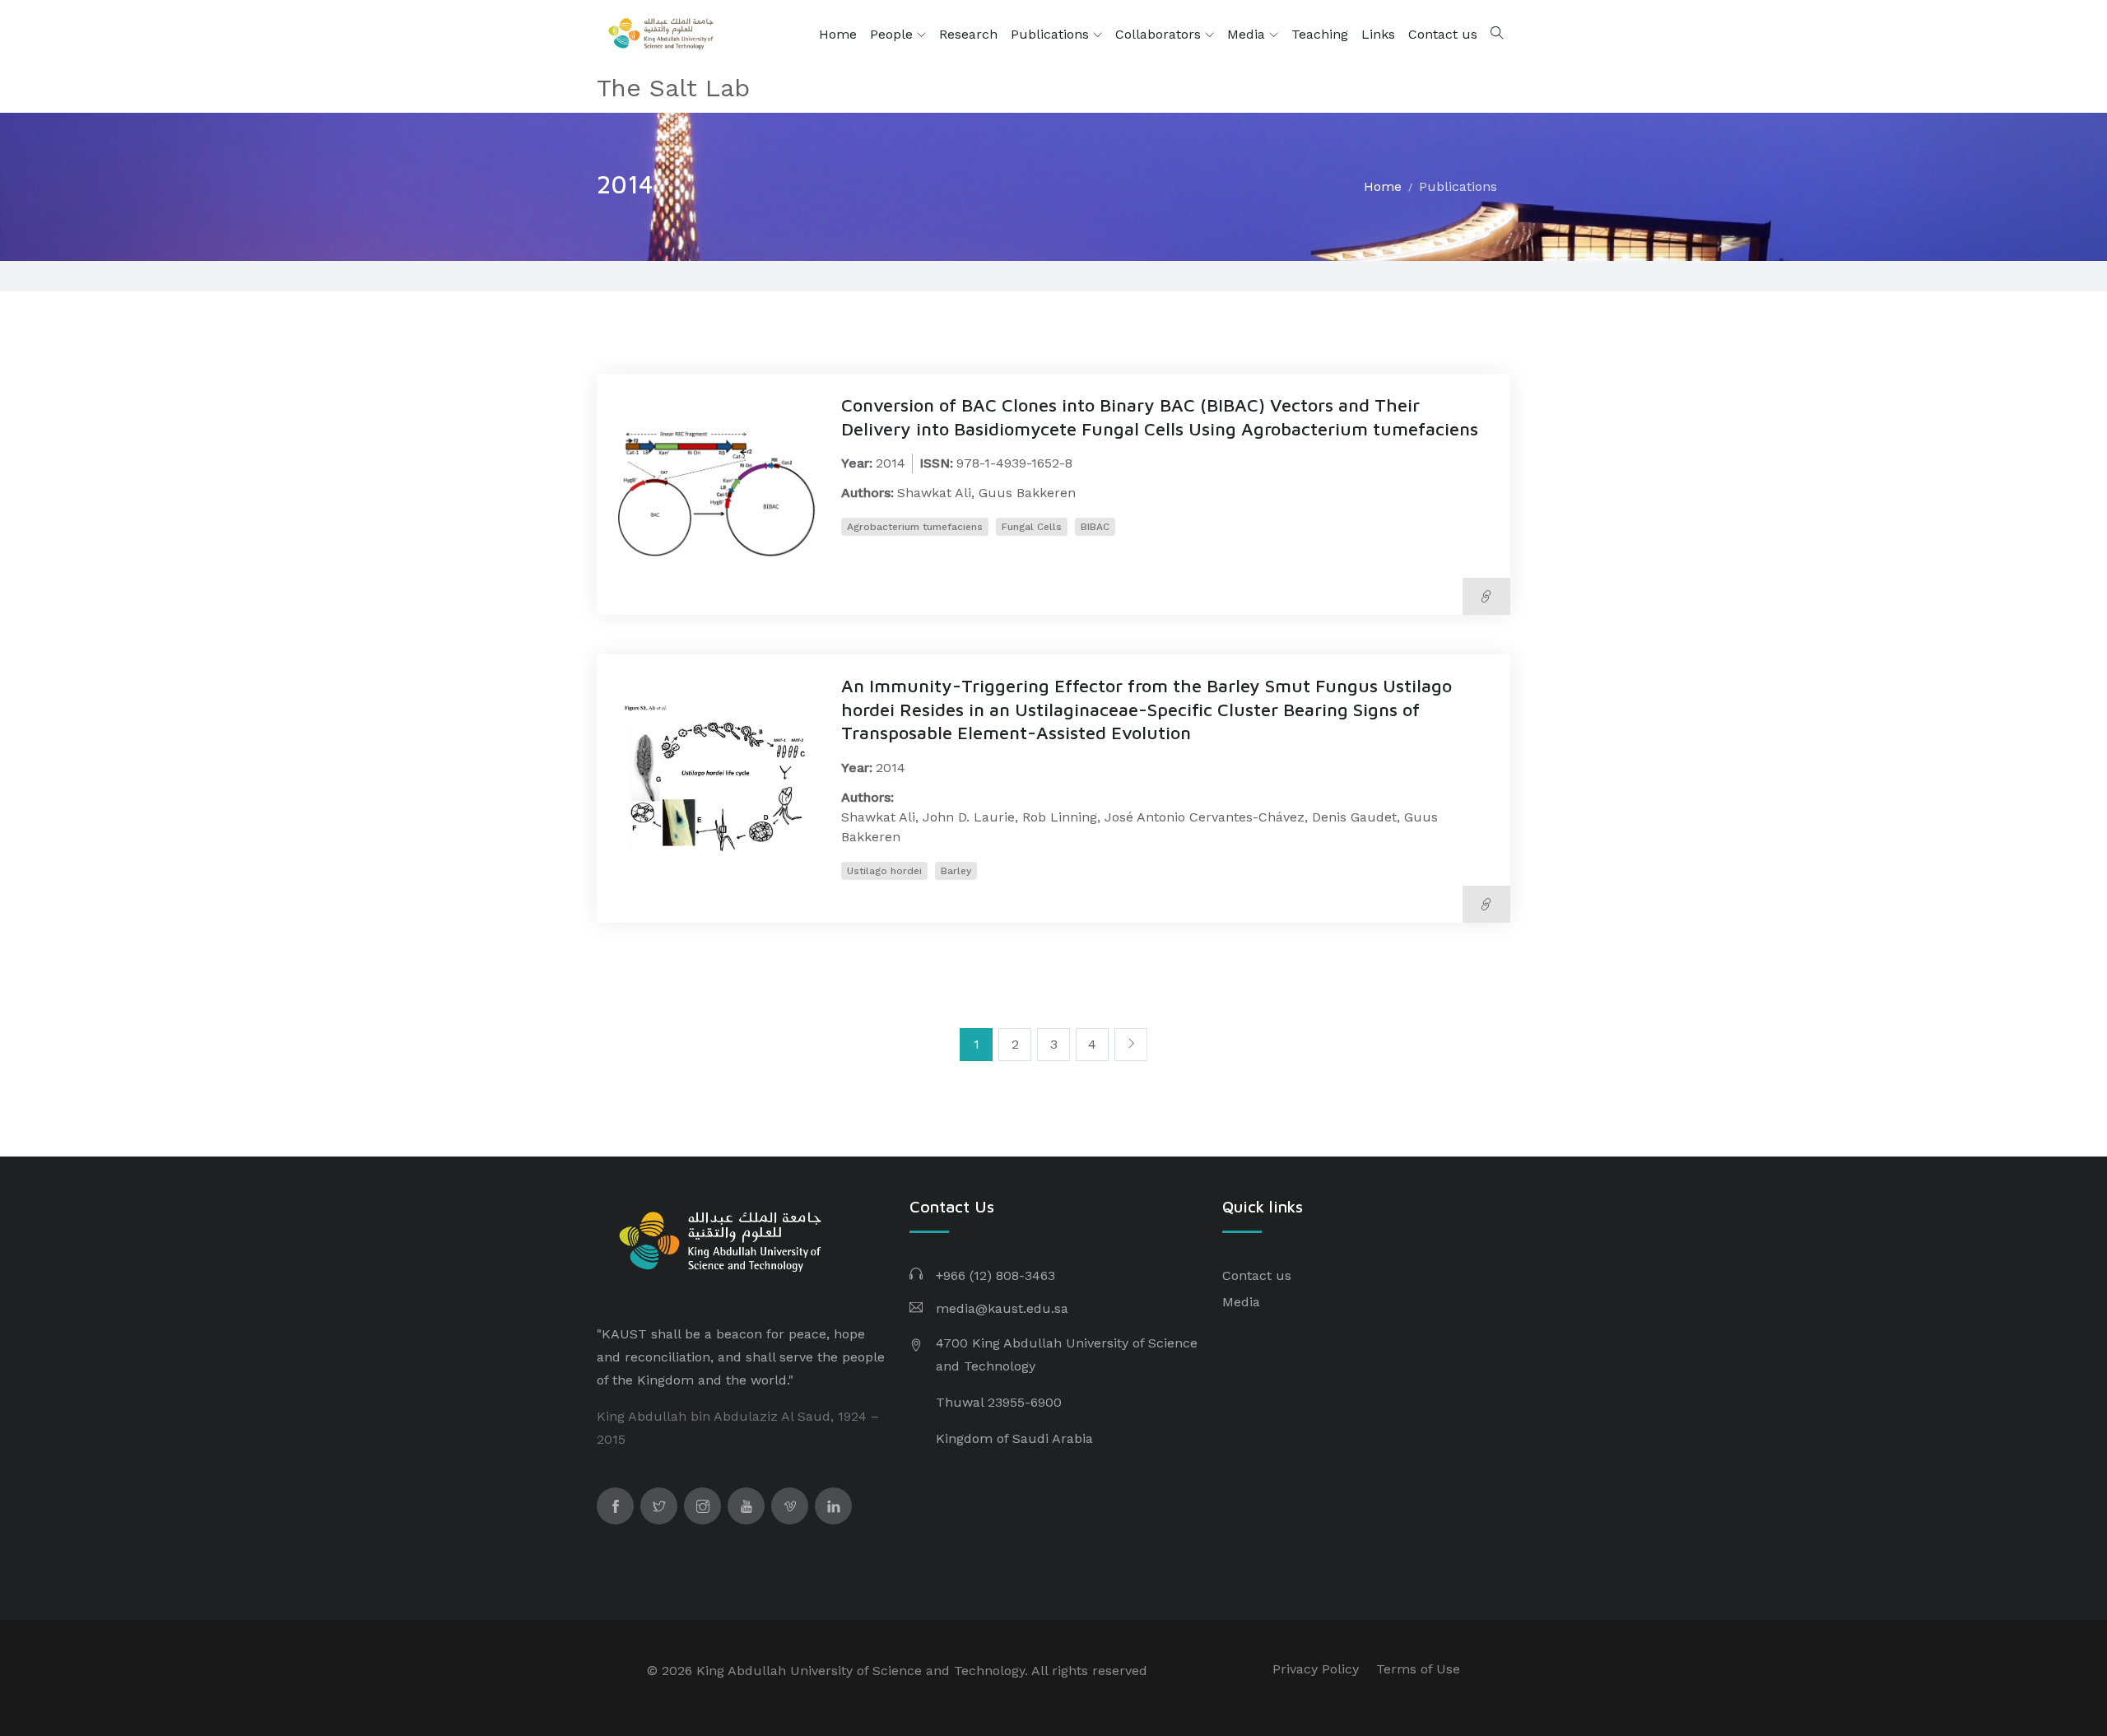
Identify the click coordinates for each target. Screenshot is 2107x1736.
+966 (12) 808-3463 (995, 1275)
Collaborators (1160, 34)
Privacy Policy (1316, 1669)
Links (1378, 34)
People (893, 34)
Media (1248, 34)
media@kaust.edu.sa (1002, 1308)
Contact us (1443, 34)
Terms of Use (1418, 1669)
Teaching (1320, 34)
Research (968, 34)
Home (838, 34)
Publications (1052, 34)
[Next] (1131, 1045)
